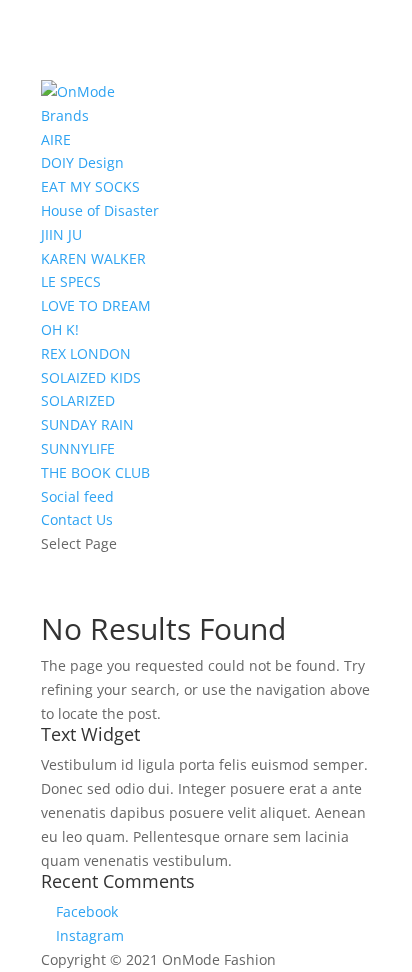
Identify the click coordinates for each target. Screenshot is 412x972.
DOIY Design (82, 162)
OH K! (60, 329)
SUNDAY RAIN (87, 424)
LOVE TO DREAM (96, 305)
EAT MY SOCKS (90, 186)
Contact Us (77, 519)
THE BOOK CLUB (95, 472)
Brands (65, 115)
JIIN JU (61, 234)
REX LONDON (86, 353)
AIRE (56, 139)
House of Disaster (100, 210)
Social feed (77, 496)
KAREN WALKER (93, 258)
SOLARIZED (78, 400)
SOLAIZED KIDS (91, 377)
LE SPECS (71, 281)
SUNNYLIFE (78, 448)
